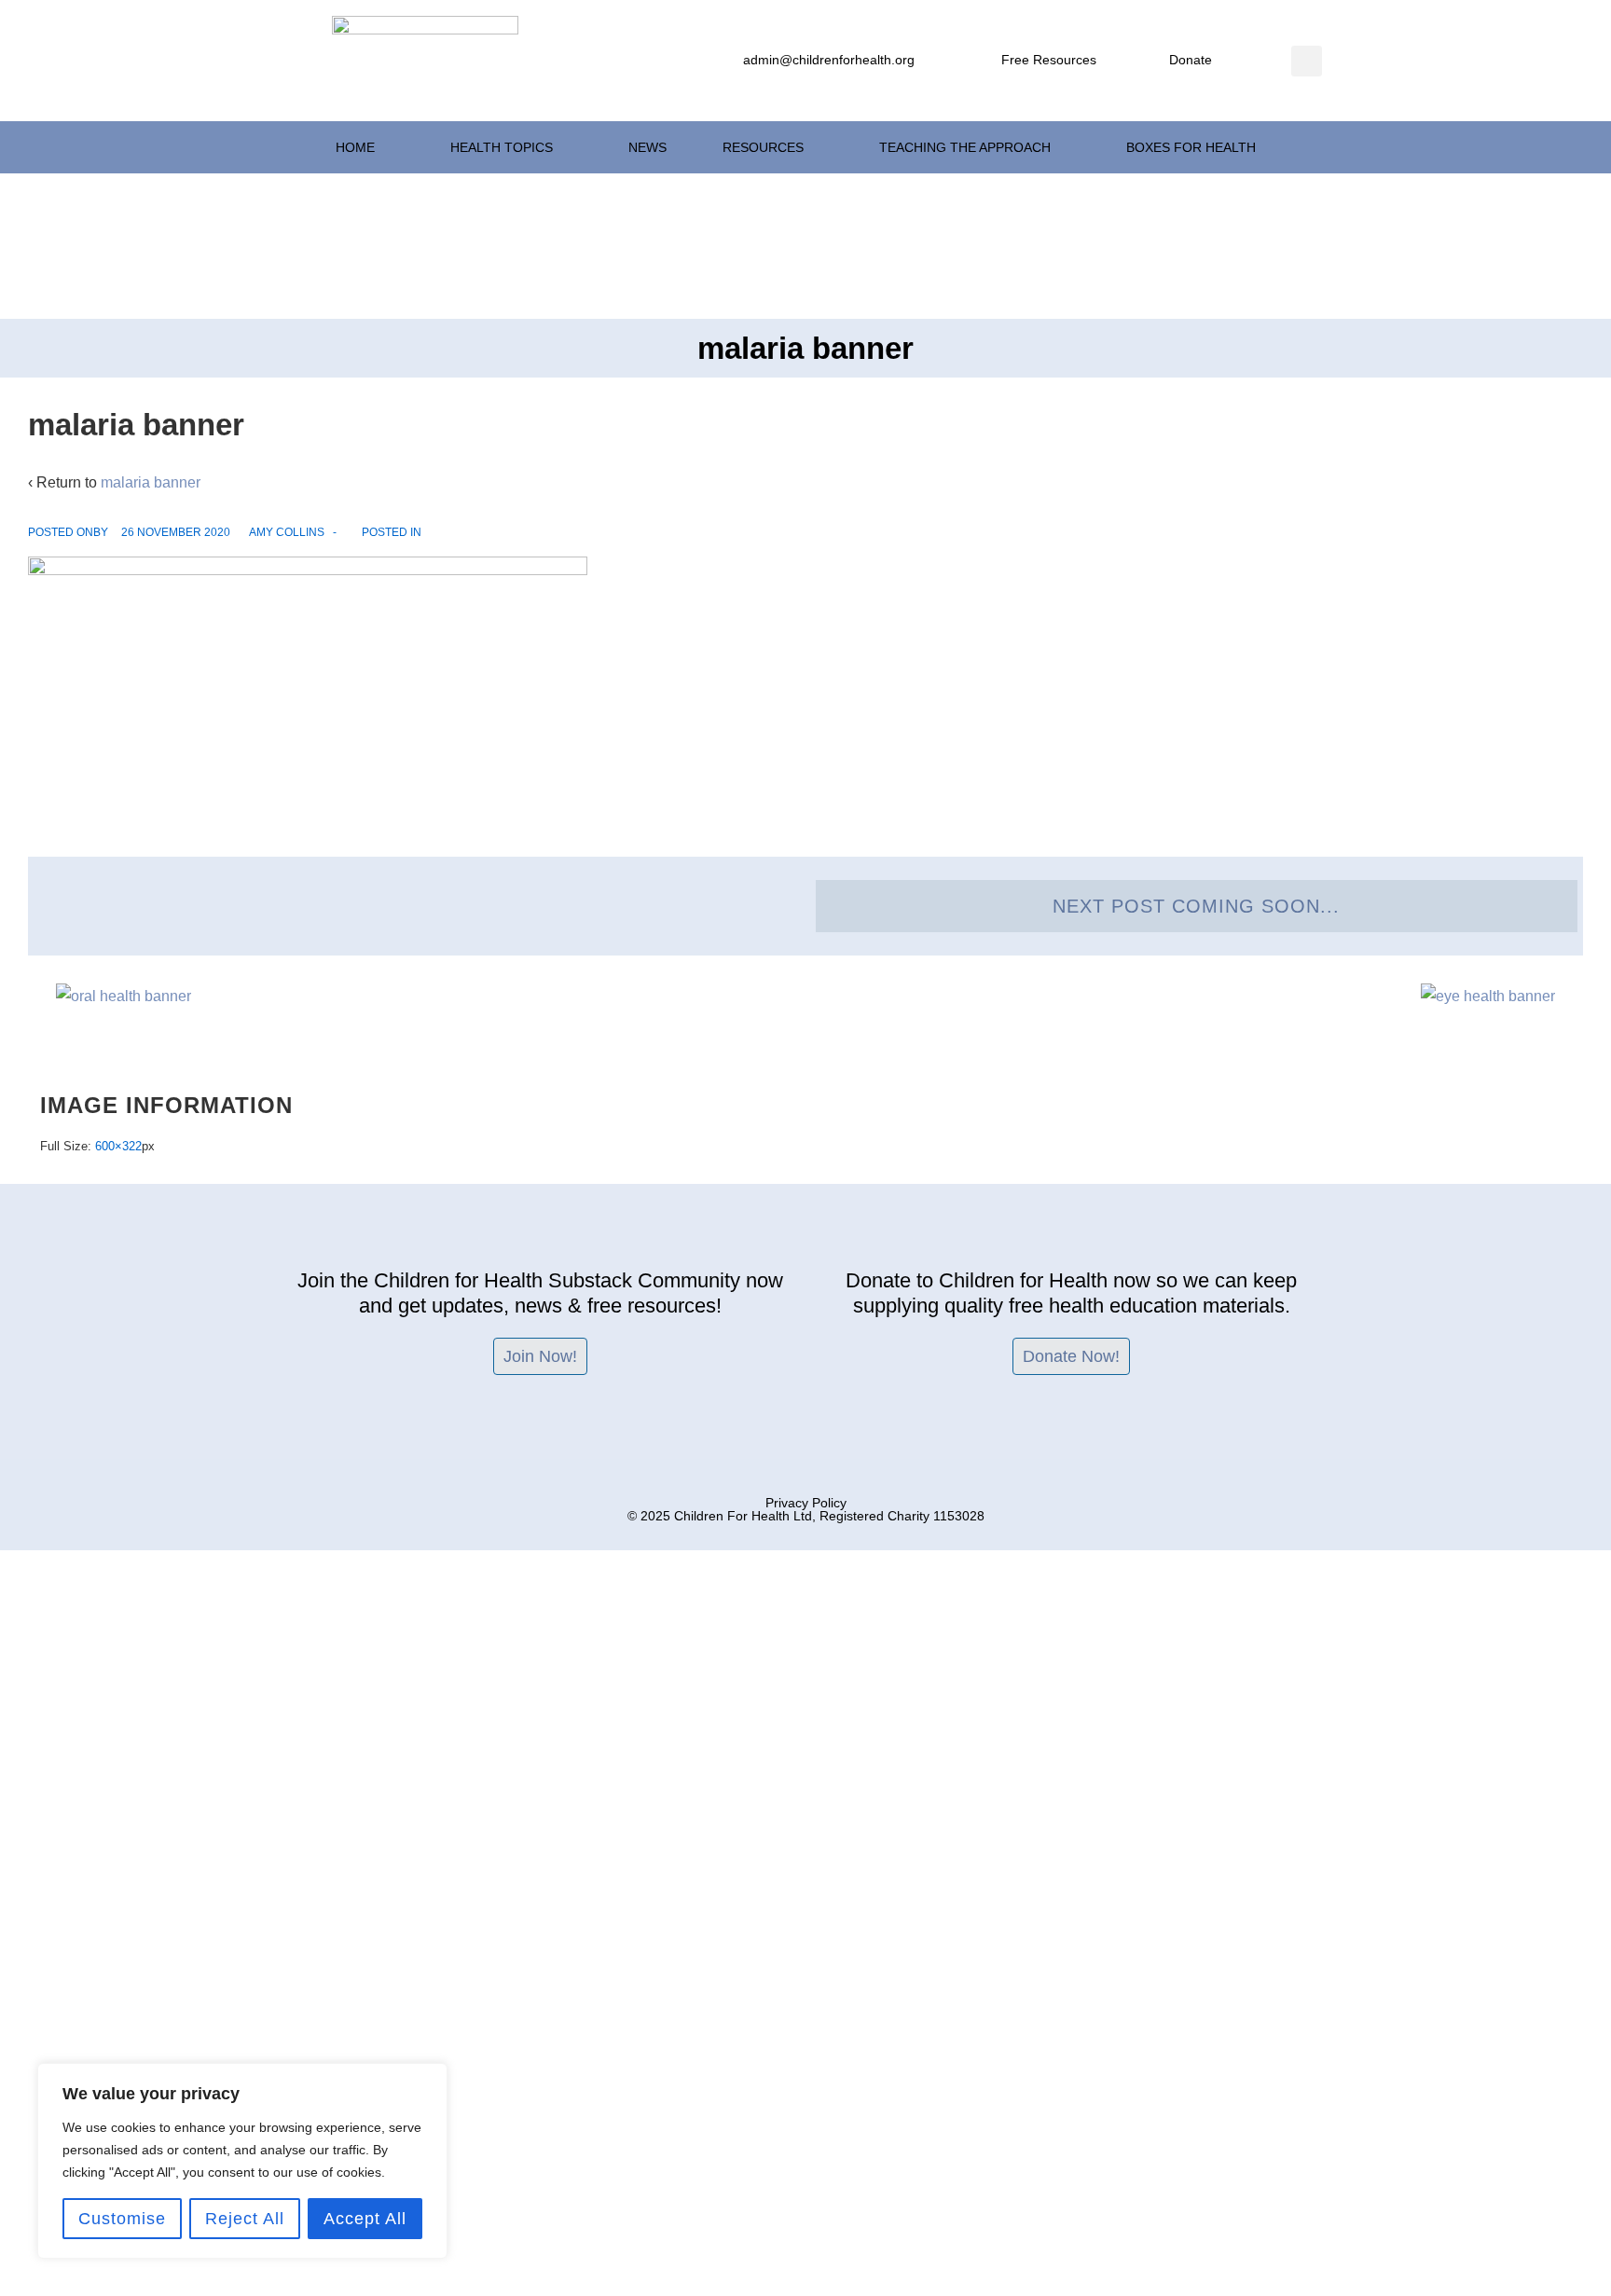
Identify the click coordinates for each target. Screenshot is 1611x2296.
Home (355, 147)
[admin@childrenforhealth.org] (725, 61)
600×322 (118, 1146)
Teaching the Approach (965, 147)
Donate (1191, 60)
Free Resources (1049, 60)
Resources (763, 147)
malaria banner (151, 482)
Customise (122, 2219)
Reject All (245, 2219)
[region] (242, 2161)
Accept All (365, 2219)
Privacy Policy (806, 1503)
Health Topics (502, 147)
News (647, 147)
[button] (1307, 61)
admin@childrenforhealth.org (829, 60)
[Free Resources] (984, 61)
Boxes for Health (1191, 147)
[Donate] (1151, 61)
